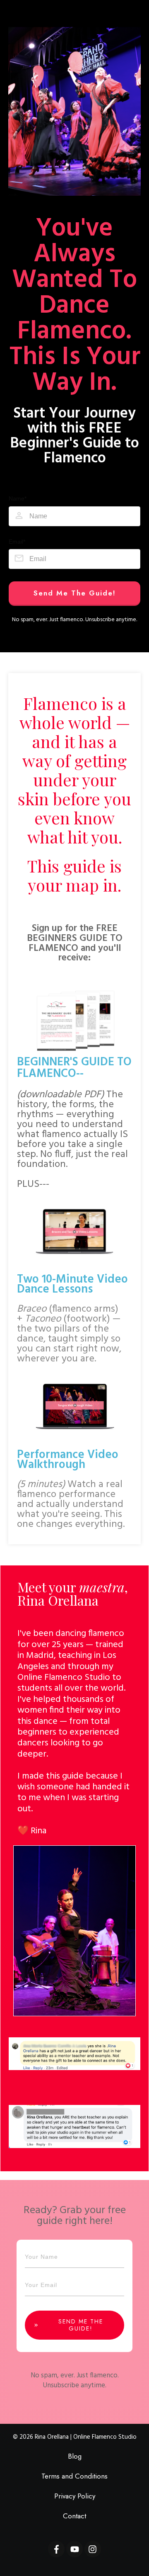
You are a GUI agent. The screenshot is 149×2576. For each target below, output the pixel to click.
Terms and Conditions (74, 2476)
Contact (74, 2516)
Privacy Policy (75, 2496)
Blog (75, 2456)
